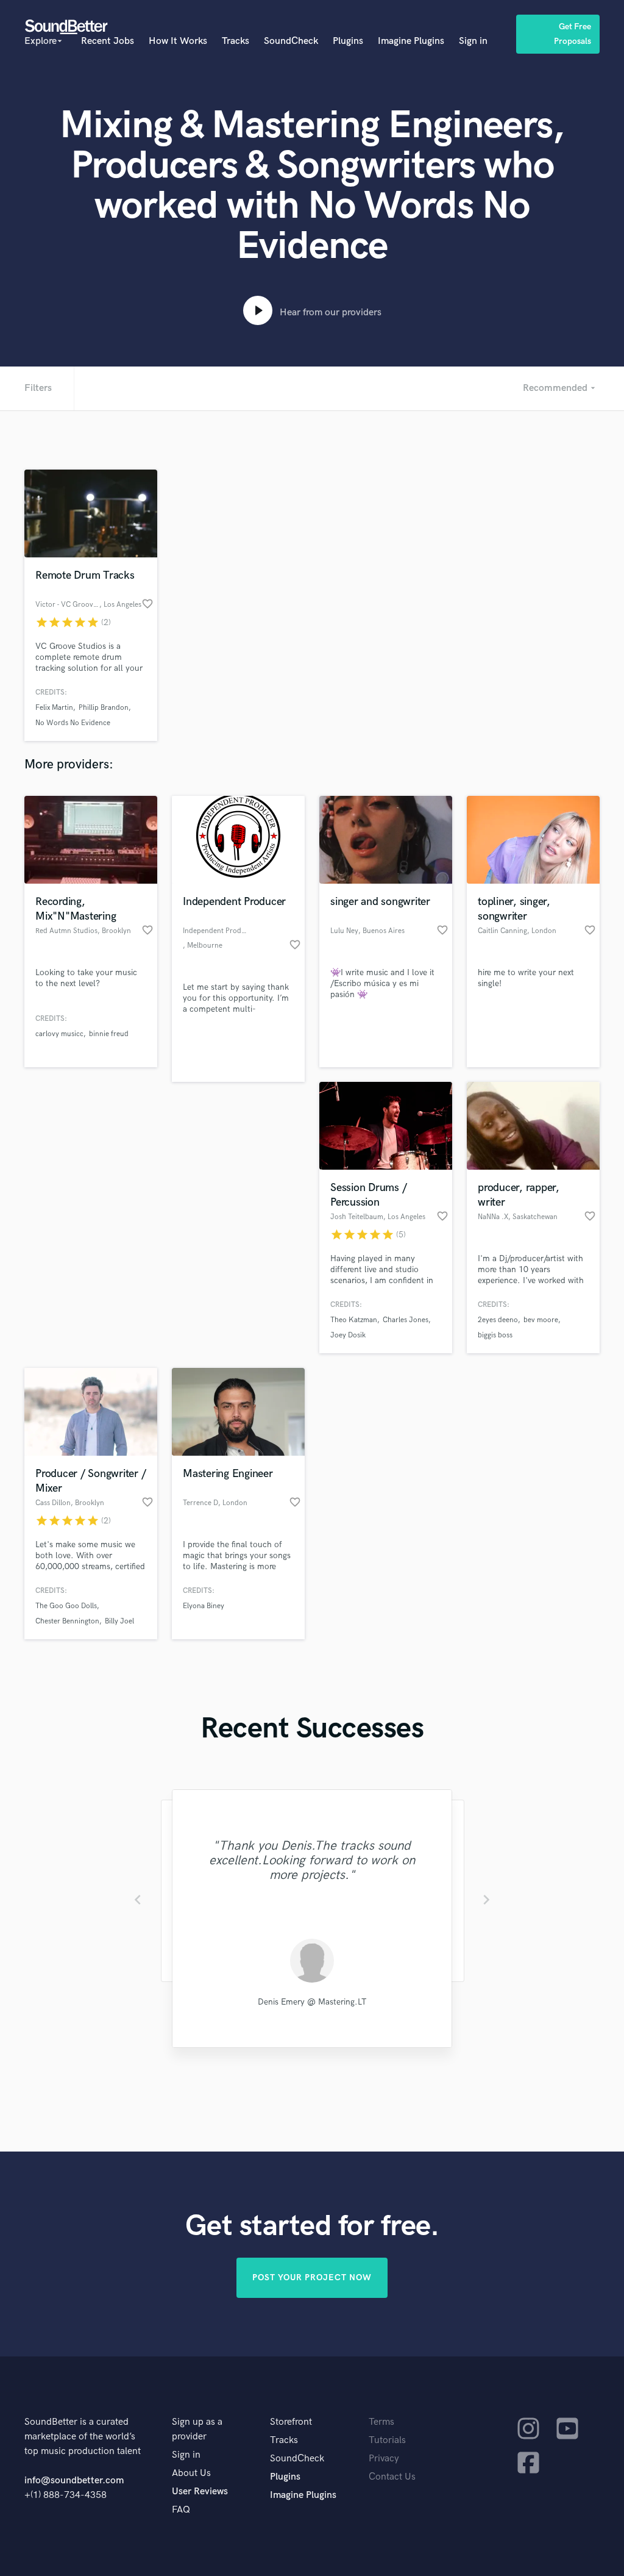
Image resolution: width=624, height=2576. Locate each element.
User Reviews (200, 2492)
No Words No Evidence (73, 723)
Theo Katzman (354, 1320)
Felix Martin (54, 708)
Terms (381, 2422)
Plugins (348, 41)
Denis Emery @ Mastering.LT (312, 2002)
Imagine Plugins (411, 41)
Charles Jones (406, 1320)
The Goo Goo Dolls (66, 1606)
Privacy (384, 2459)
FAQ (181, 2510)
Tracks (236, 41)
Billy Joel (119, 1621)
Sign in (473, 41)
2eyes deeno (498, 1320)
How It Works (178, 41)
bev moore (541, 1320)
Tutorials (387, 2440)
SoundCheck (291, 41)
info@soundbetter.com (74, 2481)
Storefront (291, 2422)
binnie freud (109, 1034)
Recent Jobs (108, 41)
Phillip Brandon (104, 708)
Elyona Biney (204, 1606)
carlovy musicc (59, 1034)
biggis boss (495, 1335)
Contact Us (392, 2477)
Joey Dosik (348, 1335)
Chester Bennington (67, 1621)
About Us (191, 2473)
